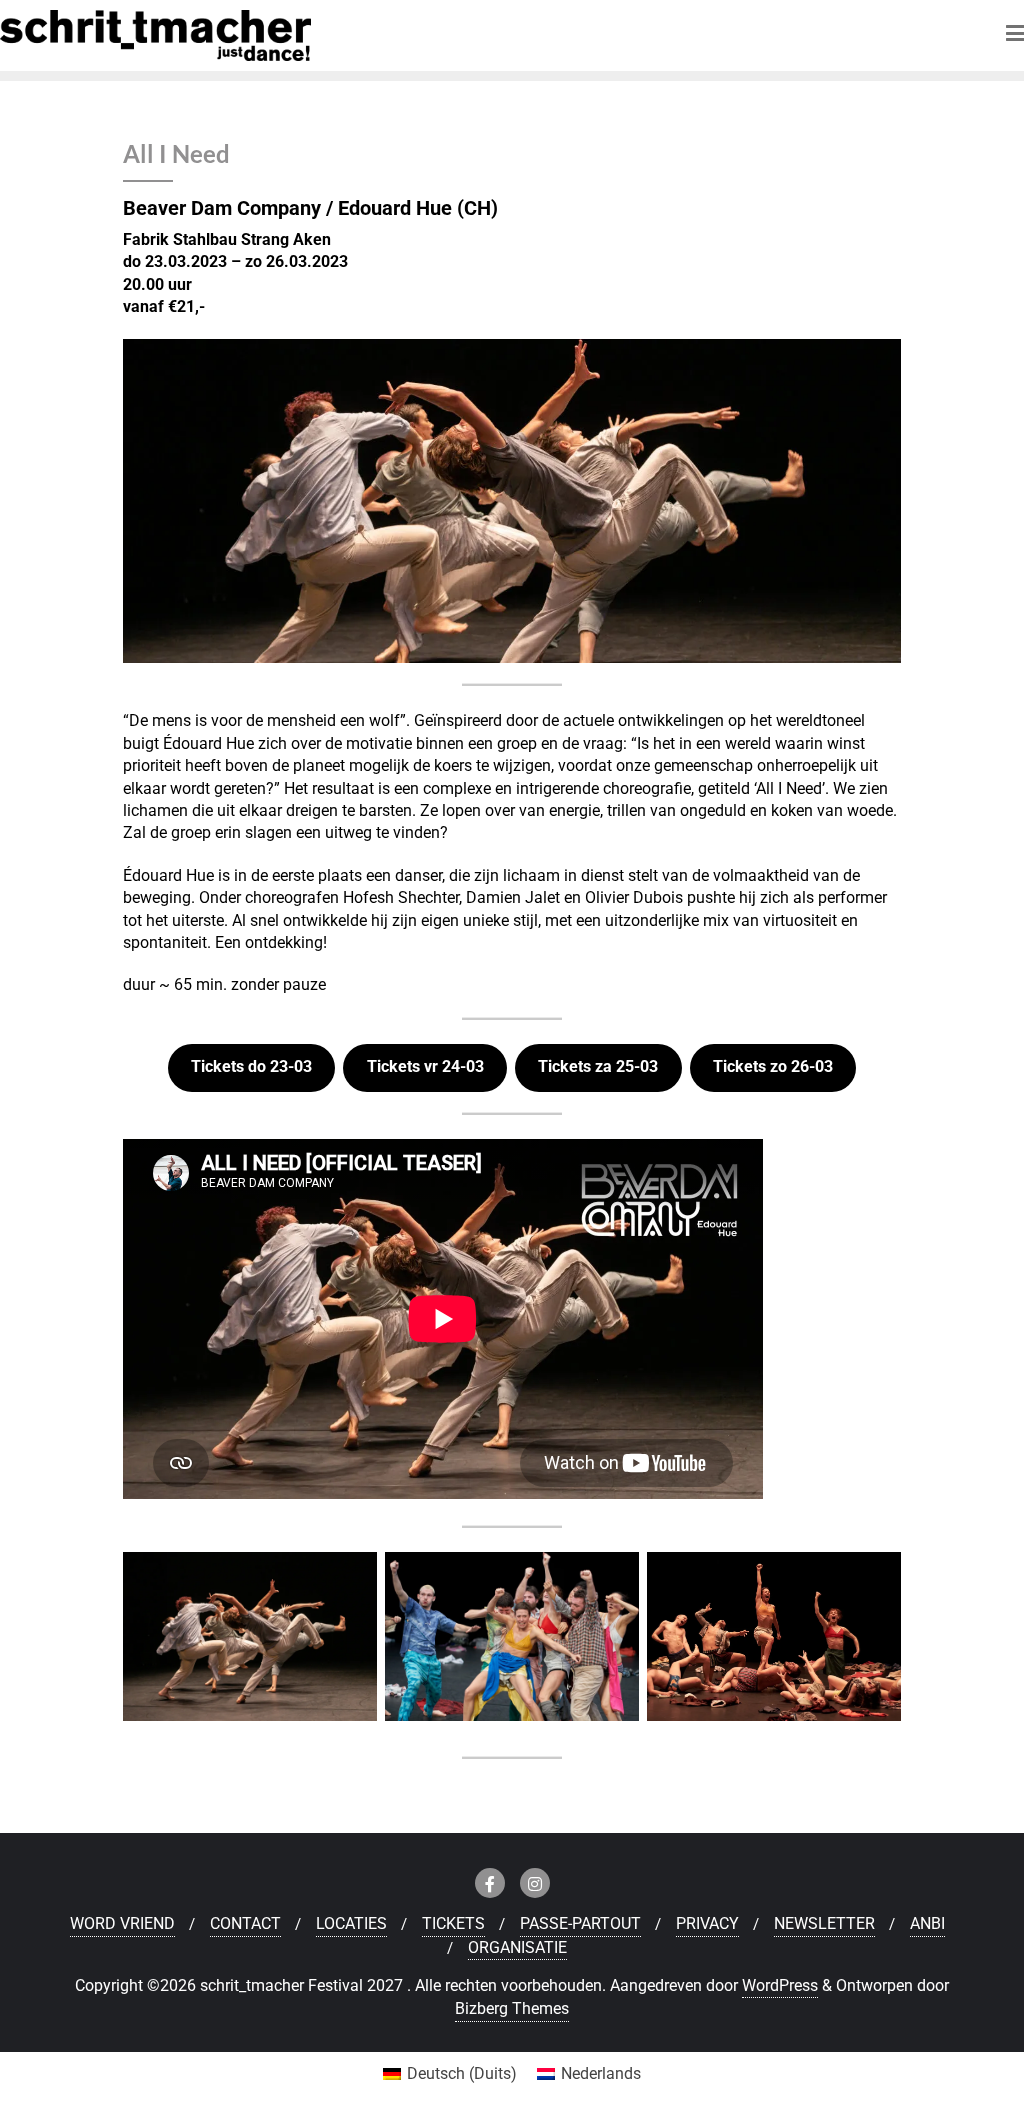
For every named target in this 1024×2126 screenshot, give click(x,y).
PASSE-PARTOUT (580, 1923)
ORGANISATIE (517, 1947)
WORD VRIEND (122, 1923)
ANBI (927, 1923)
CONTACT (245, 1923)
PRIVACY (707, 1923)
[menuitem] (450, 2074)
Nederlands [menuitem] (601, 2073)
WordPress (780, 1985)
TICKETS (453, 1923)
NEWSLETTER (824, 1923)
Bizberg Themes (512, 2008)
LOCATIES (351, 1923)
